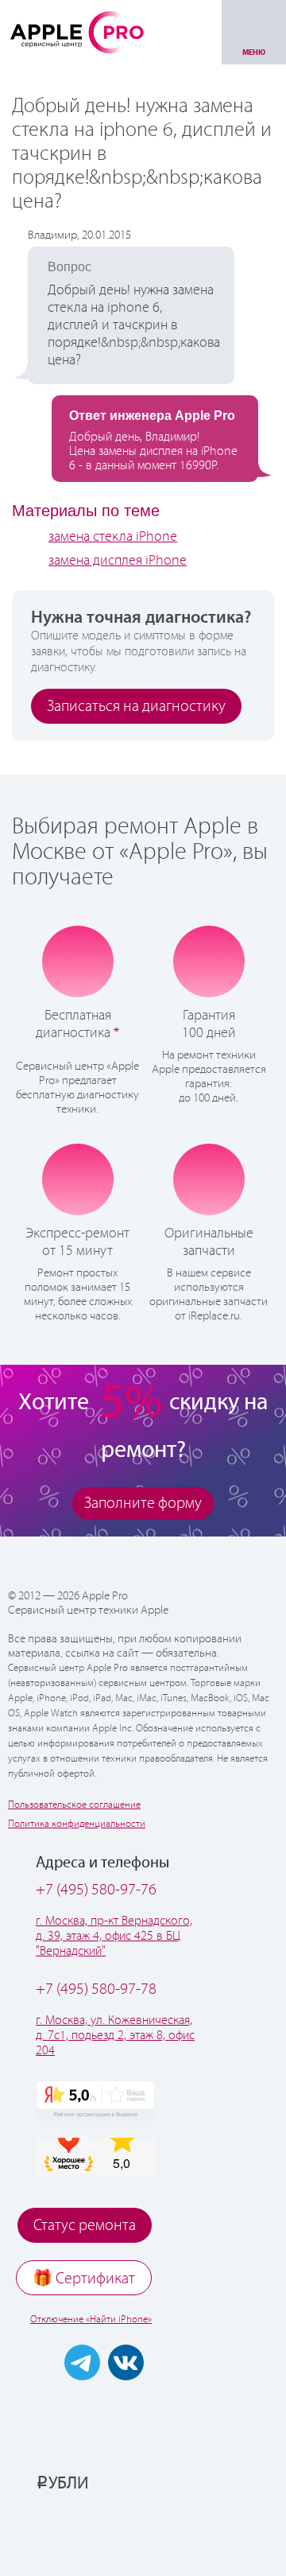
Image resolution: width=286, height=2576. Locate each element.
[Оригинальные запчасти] (209, 1179)
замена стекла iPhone (113, 537)
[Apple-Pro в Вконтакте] (126, 2362)
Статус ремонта (85, 2226)
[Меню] (254, 32)
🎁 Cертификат (84, 2279)
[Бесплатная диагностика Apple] (78, 962)
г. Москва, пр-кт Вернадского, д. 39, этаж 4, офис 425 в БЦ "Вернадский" (114, 1936)
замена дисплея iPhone (118, 561)
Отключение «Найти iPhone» (91, 2320)
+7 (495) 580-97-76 (96, 1890)
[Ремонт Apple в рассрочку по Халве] (143, 2534)
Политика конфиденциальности (77, 1824)
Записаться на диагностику (136, 707)
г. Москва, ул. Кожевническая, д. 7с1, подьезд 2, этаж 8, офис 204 (115, 2036)
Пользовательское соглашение (74, 1805)
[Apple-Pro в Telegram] (82, 2362)
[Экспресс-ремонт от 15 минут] (77, 1179)
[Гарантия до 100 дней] (209, 961)
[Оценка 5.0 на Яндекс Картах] (95, 2100)
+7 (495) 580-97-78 (96, 1989)
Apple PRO (77, 32)
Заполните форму (143, 1504)
